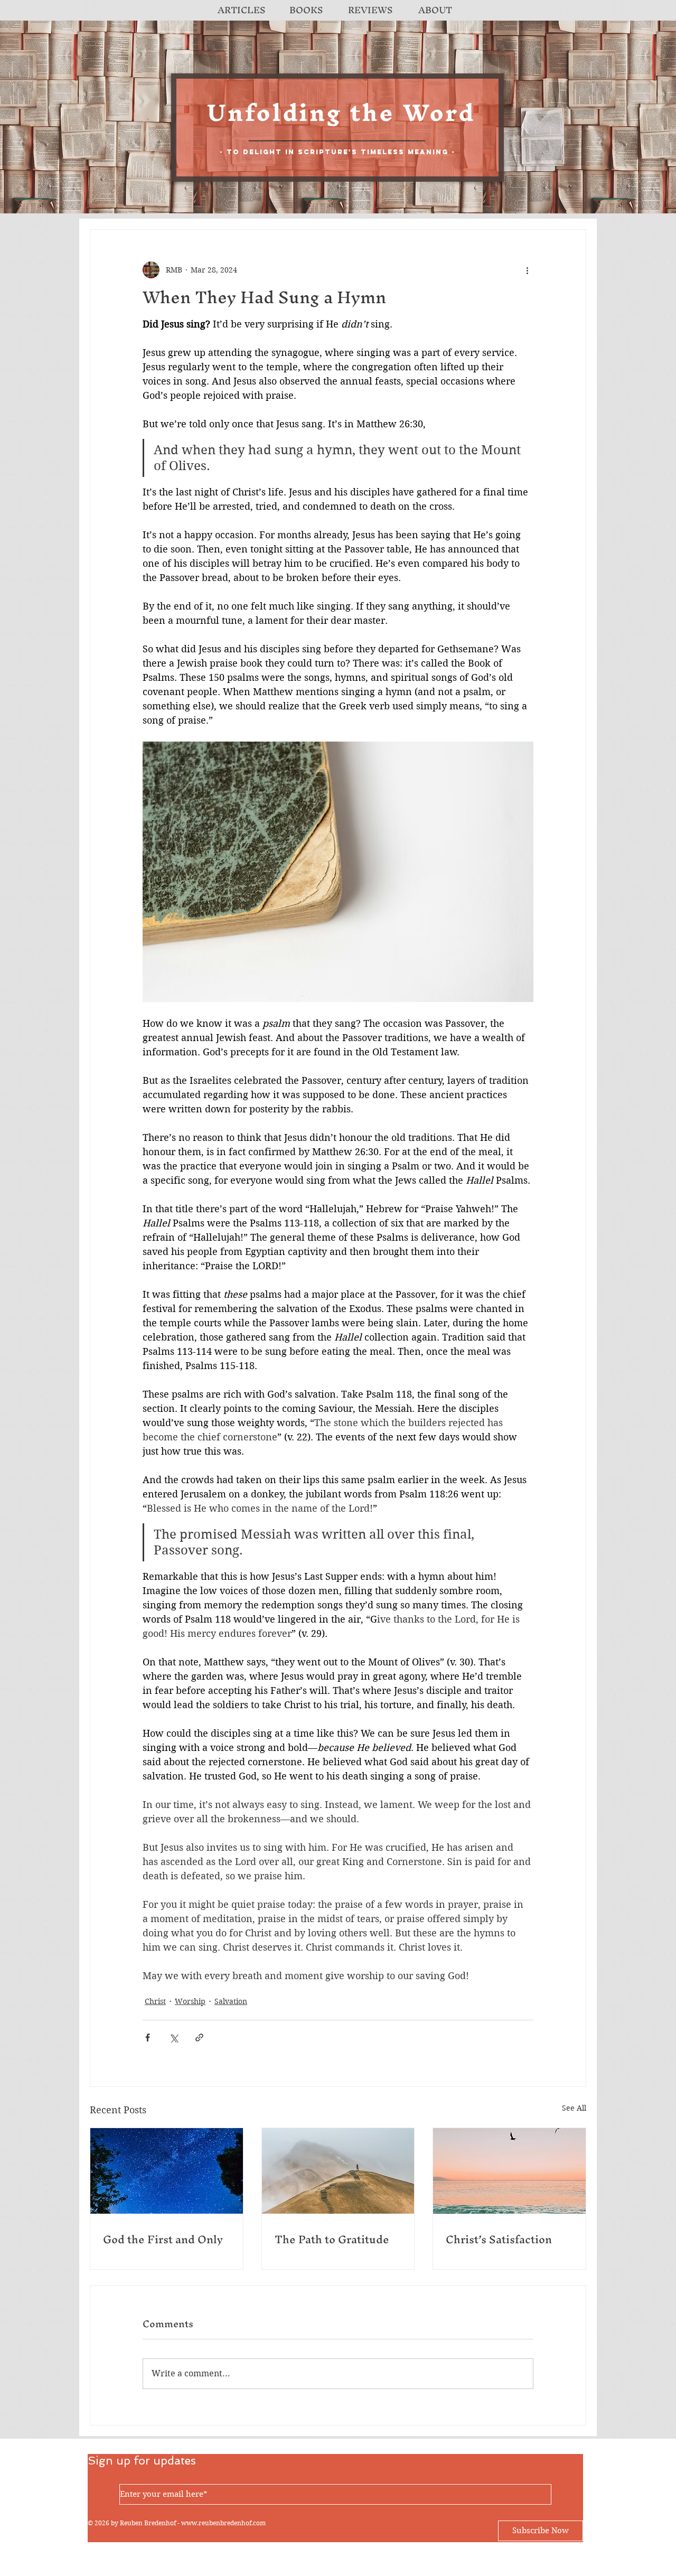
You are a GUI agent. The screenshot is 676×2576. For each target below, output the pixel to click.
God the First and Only (163, 2239)
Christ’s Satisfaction (499, 2239)
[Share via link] (199, 2038)
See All (574, 2108)
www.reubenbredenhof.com (223, 2523)
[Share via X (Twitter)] (173, 2038)
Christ (155, 2001)
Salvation (231, 2001)
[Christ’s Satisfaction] (509, 2171)
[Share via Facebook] (148, 2038)
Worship (190, 2001)
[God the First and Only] (167, 2171)
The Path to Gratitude (332, 2239)
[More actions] (527, 270)
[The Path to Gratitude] (338, 2171)
